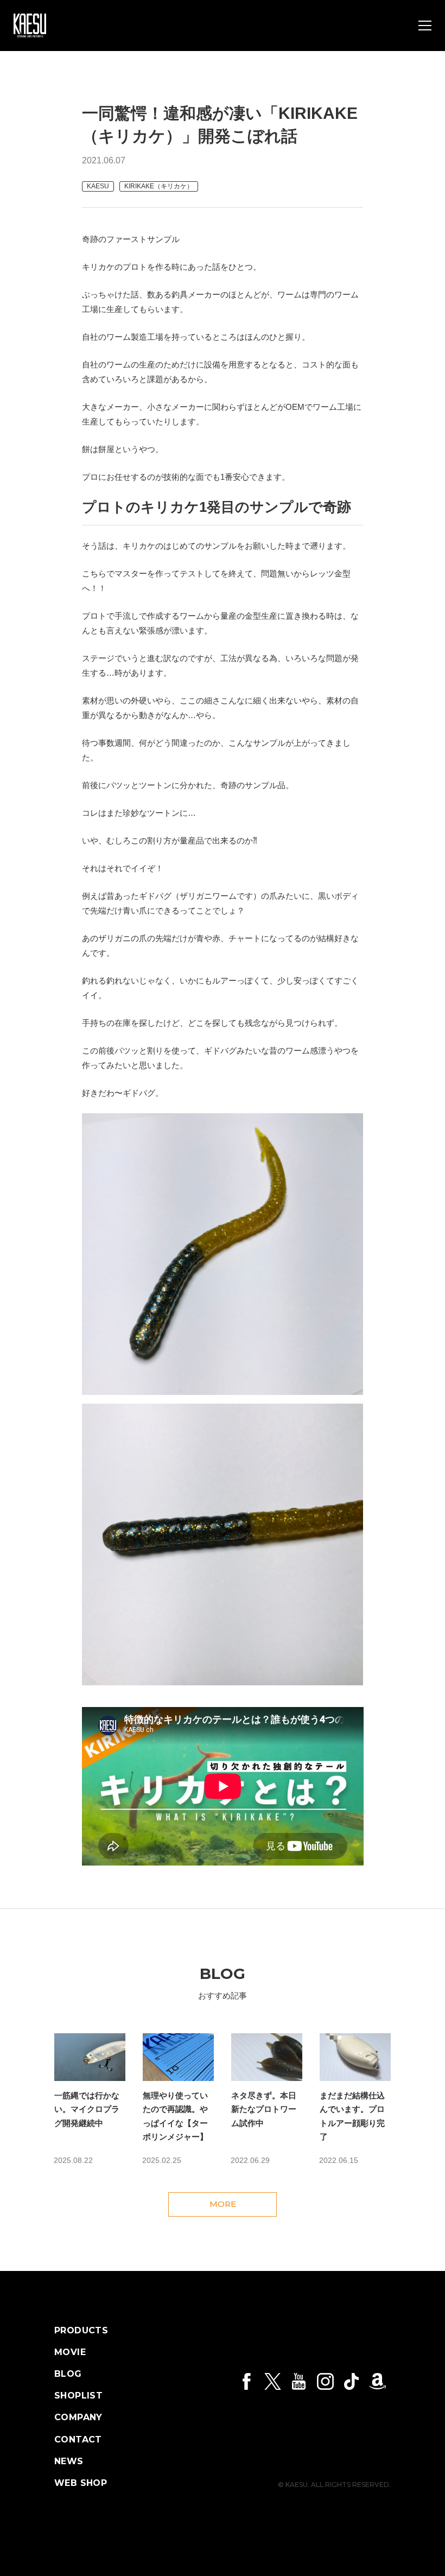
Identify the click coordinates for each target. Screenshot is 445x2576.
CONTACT (78, 2440)
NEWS (69, 2461)
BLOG (68, 2374)
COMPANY (78, 2418)
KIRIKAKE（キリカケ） (159, 186)
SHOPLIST (78, 2396)
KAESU (98, 186)
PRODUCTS (81, 2331)
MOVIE (70, 2352)
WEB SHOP (81, 2483)
